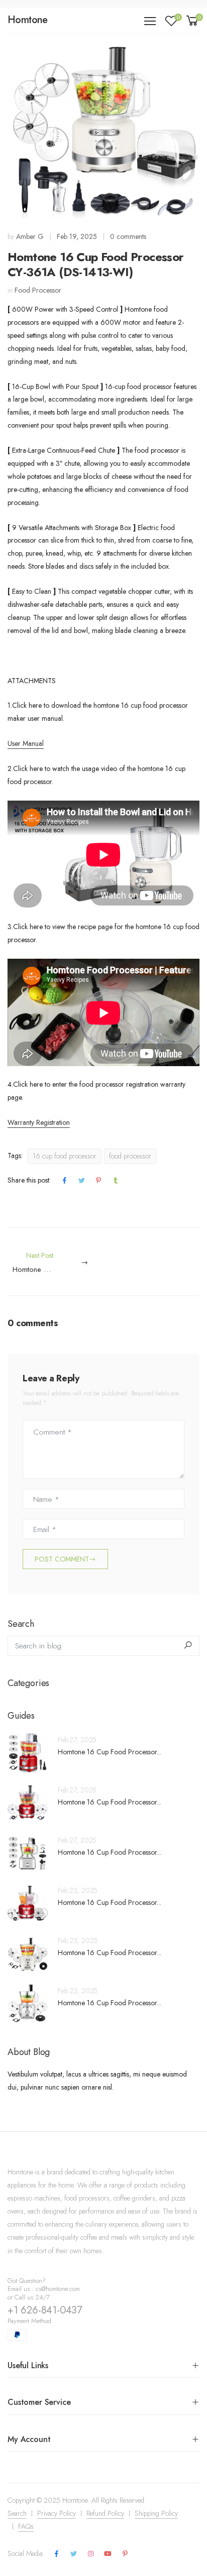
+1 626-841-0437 (45, 2306)
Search (17, 2509)
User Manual (26, 743)
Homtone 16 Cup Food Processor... (110, 1747)
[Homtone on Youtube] (108, 2549)
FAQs (26, 2522)
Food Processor (38, 290)
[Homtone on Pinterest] (125, 2549)
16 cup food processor (65, 1156)
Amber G (30, 236)
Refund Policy (105, 2509)
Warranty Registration (39, 1122)
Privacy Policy (57, 2509)
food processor (130, 1156)
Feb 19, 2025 (77, 236)
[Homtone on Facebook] (56, 2549)
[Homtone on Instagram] (90, 2549)
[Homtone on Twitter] (73, 2549)
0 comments (128, 236)
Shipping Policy (156, 2509)
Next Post (58, 1263)
